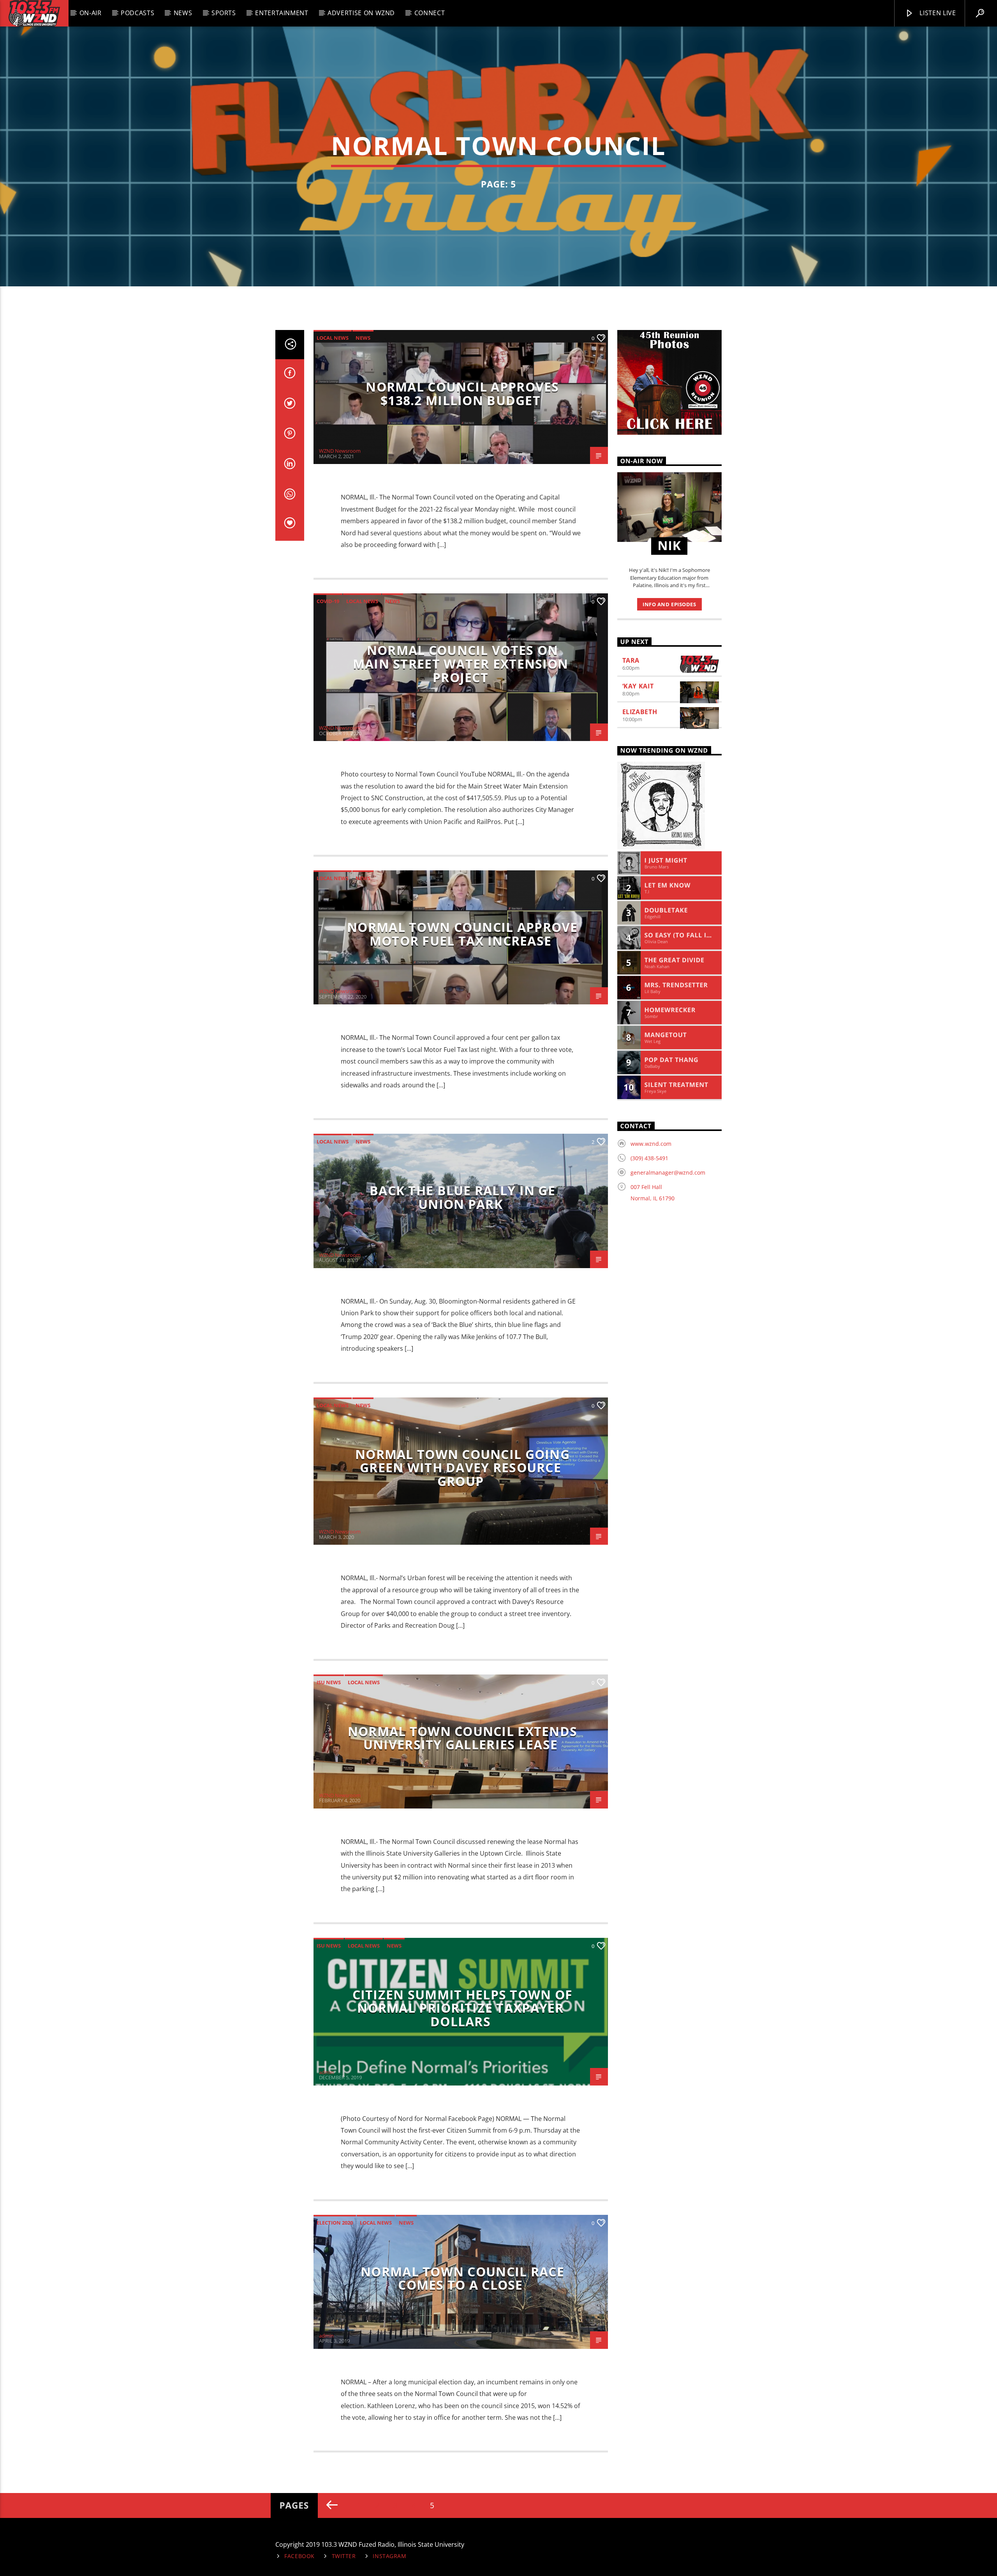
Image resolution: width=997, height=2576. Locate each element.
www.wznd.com (651, 1144)
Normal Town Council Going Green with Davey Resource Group (462, 1468)
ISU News (329, 1682)
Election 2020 (335, 2223)
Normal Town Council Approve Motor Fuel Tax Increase (462, 934)
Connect (430, 13)
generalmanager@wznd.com (668, 1172)
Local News (333, 338)
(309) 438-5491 (649, 1158)
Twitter (344, 2556)
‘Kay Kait (638, 686)
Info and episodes (669, 604)
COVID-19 (328, 601)
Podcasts (137, 13)
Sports (224, 13)
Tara (631, 660)
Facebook (299, 2556)
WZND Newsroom (340, 451)
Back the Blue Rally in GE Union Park (462, 1197)
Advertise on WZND (361, 13)
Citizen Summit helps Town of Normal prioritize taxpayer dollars (463, 2008)
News (183, 13)
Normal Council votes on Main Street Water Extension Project (461, 663)
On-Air (91, 13)
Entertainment (282, 13)
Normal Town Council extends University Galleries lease (463, 1738)
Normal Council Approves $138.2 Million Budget (462, 393)
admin (326, 2072)
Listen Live (937, 13)
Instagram (389, 2556)
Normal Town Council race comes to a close (462, 2278)
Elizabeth (640, 712)
